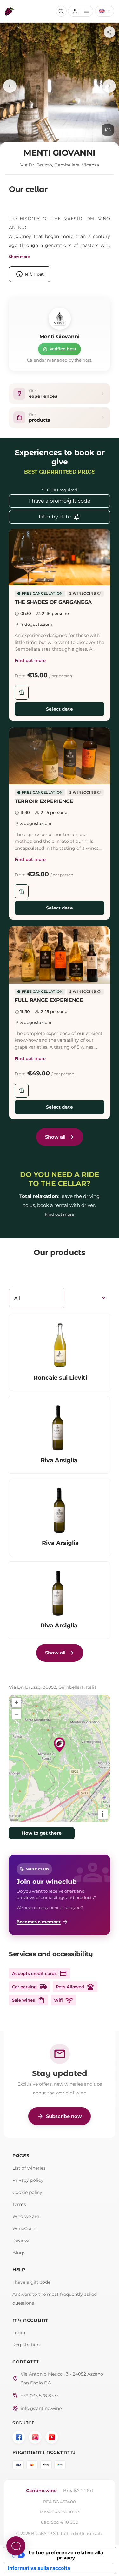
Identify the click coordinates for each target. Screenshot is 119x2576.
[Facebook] (19, 2437)
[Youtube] (52, 2437)
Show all (55, 1137)
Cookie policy (27, 2192)
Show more (19, 257)
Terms (19, 2204)
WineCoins (24, 2228)
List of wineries (29, 2168)
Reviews (21, 2241)
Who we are (26, 2216)
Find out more (30, 660)
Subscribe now (60, 2116)
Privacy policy (28, 2180)
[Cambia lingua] (105, 11)
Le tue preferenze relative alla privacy (66, 2555)
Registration (26, 2345)
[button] (60, 557)
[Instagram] (35, 2437)
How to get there (42, 1833)
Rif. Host (30, 274)
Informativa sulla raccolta (39, 2568)
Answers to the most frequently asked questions (55, 2299)
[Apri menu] (80, 11)
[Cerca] (61, 11)
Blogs (19, 2253)
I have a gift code (31, 2282)
